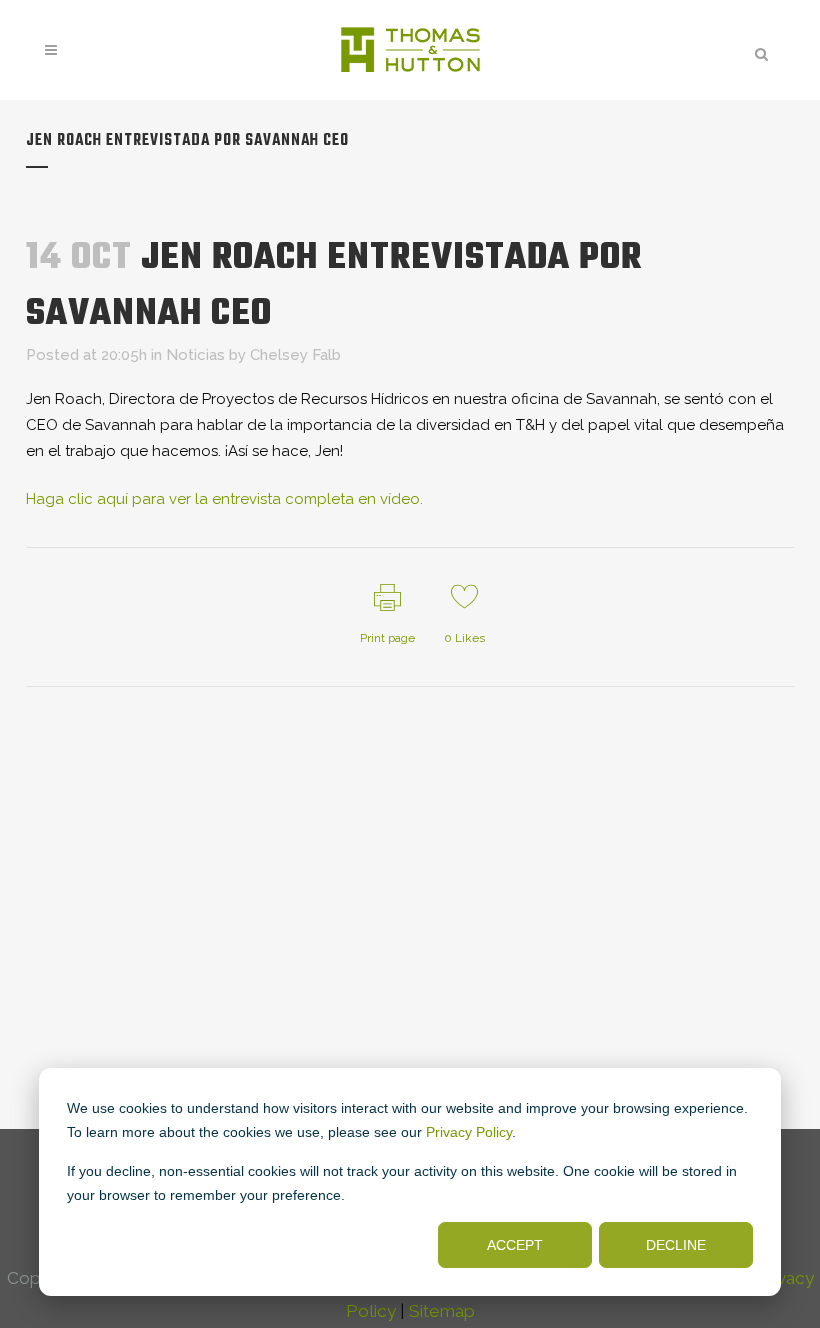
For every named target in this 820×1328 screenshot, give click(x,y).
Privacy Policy (469, 1132)
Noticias (195, 355)
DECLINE (676, 1245)
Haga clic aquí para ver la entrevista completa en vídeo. (224, 499)
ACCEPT (515, 1245)
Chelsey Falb (295, 355)
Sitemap (442, 1311)
